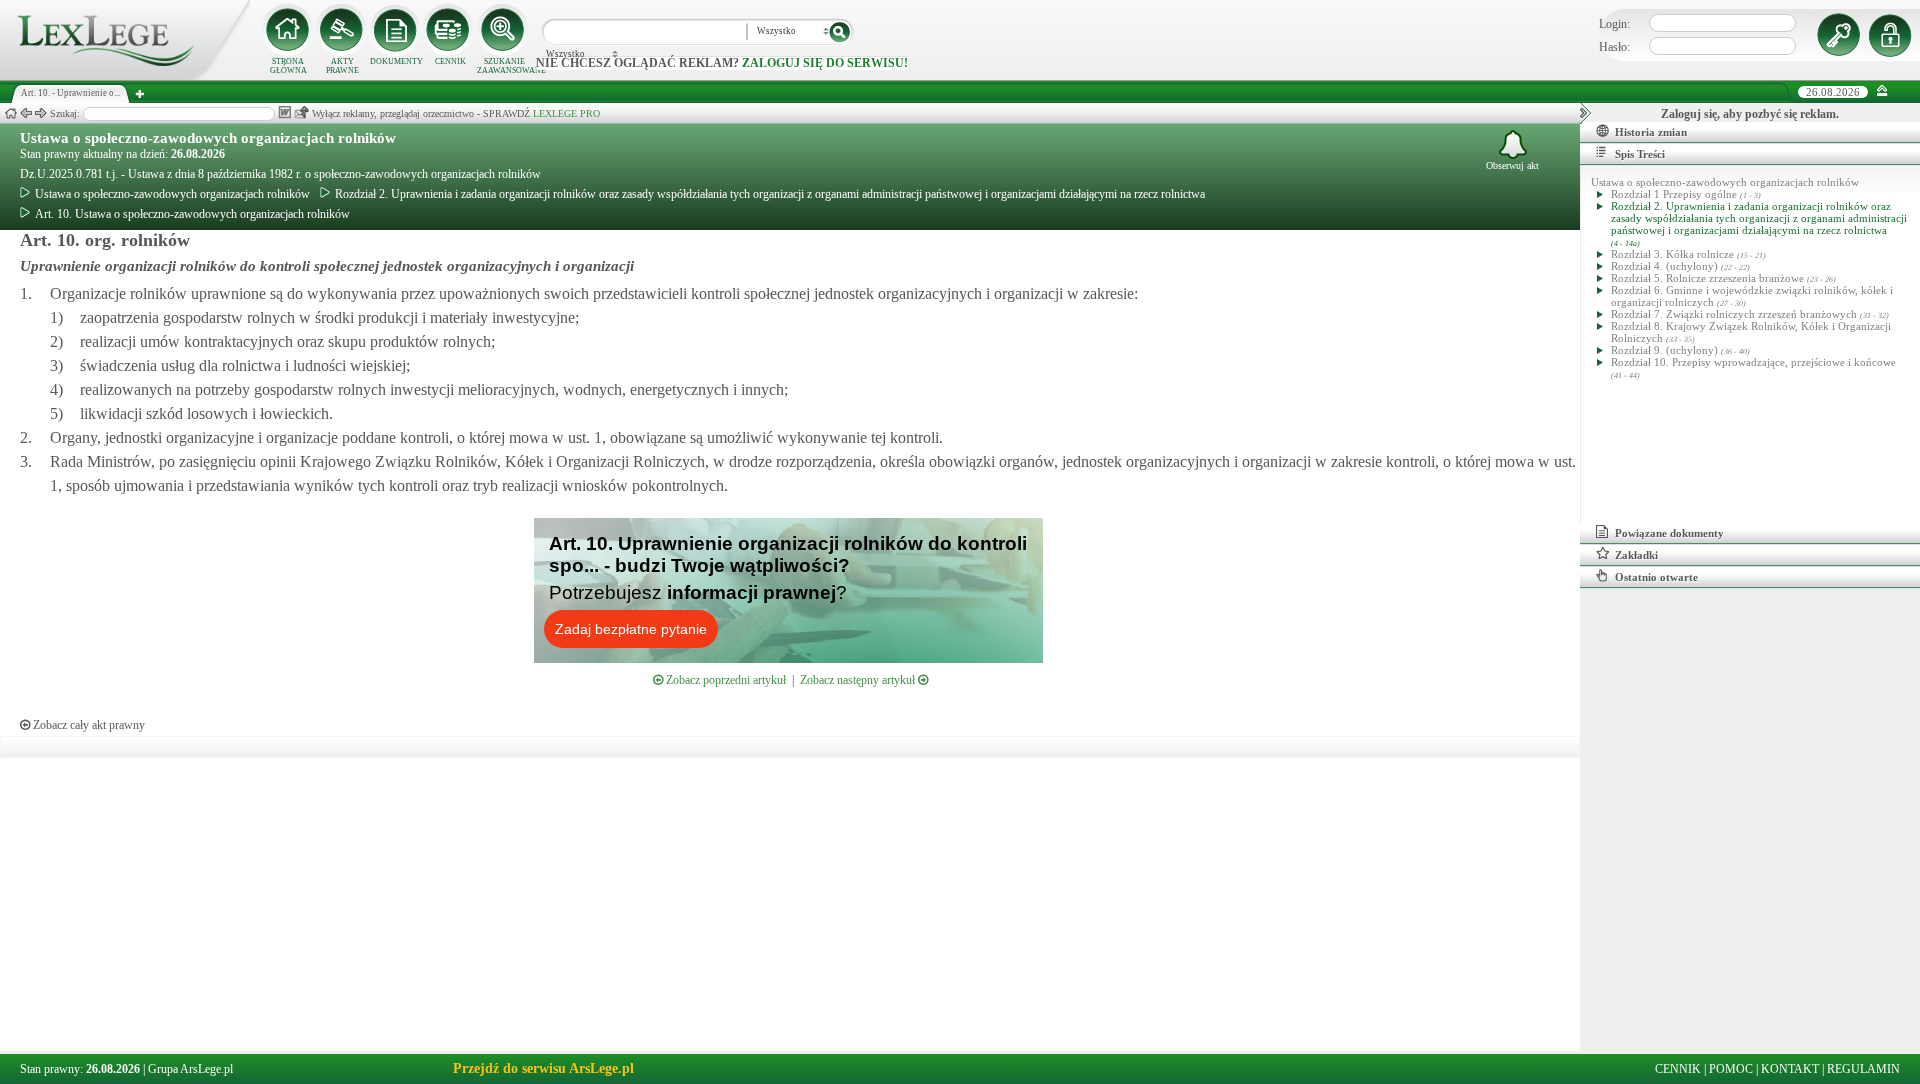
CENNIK (450, 61)
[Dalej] (41, 113)
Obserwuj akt (1512, 165)
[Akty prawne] (342, 30)
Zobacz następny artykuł (859, 680)
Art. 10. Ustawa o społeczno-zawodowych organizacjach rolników (192, 214)
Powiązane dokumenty (1669, 533)
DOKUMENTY (396, 61)
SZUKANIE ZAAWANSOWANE (504, 66)
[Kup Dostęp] (450, 30)
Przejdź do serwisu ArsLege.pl (543, 1068)
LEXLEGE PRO (566, 113)
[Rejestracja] (1893, 35)
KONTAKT (1790, 1069)
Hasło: (1614, 47)
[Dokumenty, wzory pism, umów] (396, 30)
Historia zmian (1651, 132)
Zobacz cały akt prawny (87, 725)
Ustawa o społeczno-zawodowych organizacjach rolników (208, 138)
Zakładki (1636, 555)
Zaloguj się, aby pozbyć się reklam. (1750, 114)
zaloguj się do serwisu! (825, 63)
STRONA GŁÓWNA (288, 66)
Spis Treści (1640, 154)
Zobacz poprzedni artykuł (724, 680)
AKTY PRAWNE (342, 66)
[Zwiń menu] (1882, 91)
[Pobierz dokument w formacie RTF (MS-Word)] (284, 112)
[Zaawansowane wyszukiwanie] (504, 30)
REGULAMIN (1863, 1069)
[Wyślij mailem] (301, 112)
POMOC (1731, 1069)
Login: (1614, 24)
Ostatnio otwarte (1656, 577)
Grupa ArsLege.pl (190, 1069)
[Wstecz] (26, 113)
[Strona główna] (125, 76)
